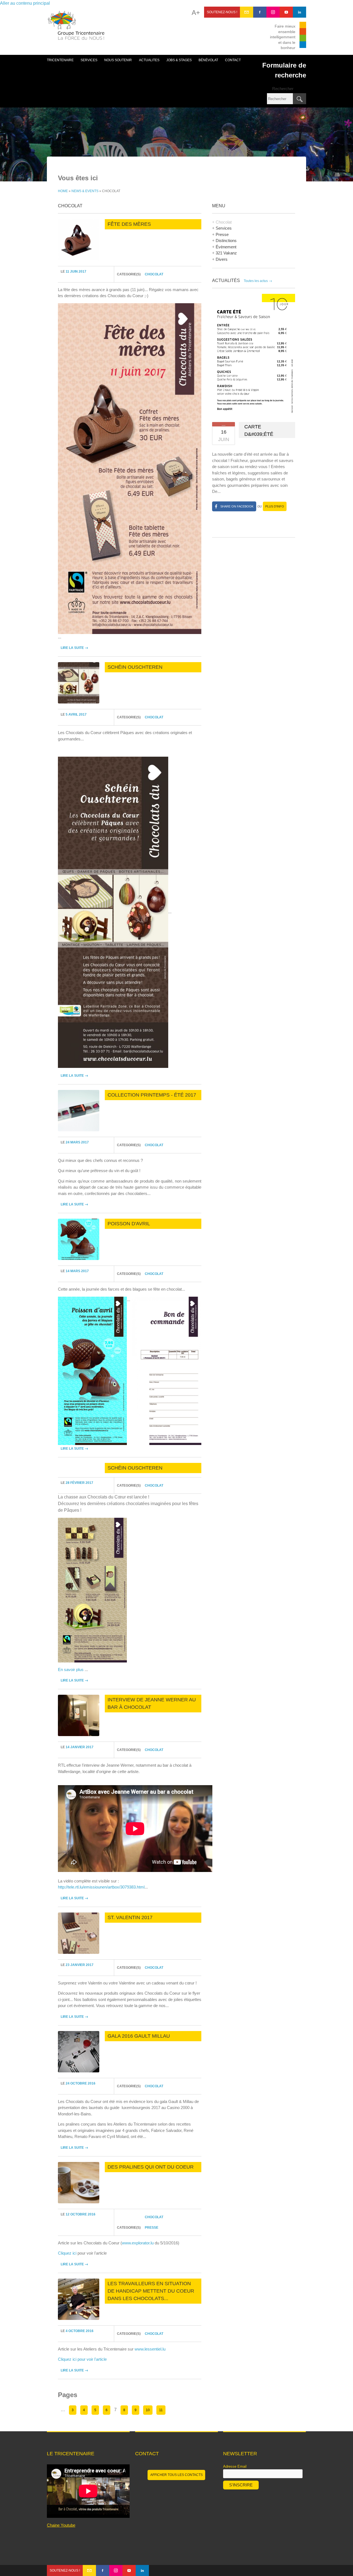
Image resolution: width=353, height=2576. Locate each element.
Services (224, 228)
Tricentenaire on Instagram (273, 12)
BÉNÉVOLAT (208, 60)
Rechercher (283, 89)
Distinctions (226, 241)
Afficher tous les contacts (176, 2475)
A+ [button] (196, 13)
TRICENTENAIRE (60, 60)
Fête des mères (129, 224)
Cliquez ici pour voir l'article (82, 2359)
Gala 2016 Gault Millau (139, 2036)
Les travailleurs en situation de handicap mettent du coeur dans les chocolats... (151, 2291)
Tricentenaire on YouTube (286, 12)
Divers (222, 259)
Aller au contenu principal (25, 3)
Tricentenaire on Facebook (260, 12)
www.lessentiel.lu (150, 2349)
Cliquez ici (67, 2253)
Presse (152, 2228)
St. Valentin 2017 (130, 1917)
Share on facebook (237, 506)
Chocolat (154, 274)
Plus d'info (275, 506)
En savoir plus (71, 1670)
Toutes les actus (258, 281)
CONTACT (233, 60)
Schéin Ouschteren (135, 667)
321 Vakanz (226, 253)
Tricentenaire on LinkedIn (299, 12)
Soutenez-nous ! (222, 12)
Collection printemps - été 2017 (152, 1095)
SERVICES (89, 60)
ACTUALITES (149, 60)
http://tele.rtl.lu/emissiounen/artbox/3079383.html (101, 1887)
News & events (85, 191)
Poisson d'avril (129, 1224)
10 (148, 2410)
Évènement (226, 247)
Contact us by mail (247, 12)
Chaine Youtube (61, 2525)
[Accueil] (76, 28)
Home (63, 191)
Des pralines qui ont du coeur (151, 2167)
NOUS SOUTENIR (118, 60)
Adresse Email (235, 2466)
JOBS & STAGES (179, 60)
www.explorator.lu (138, 2243)
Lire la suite (74, 648)
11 (161, 2410)
